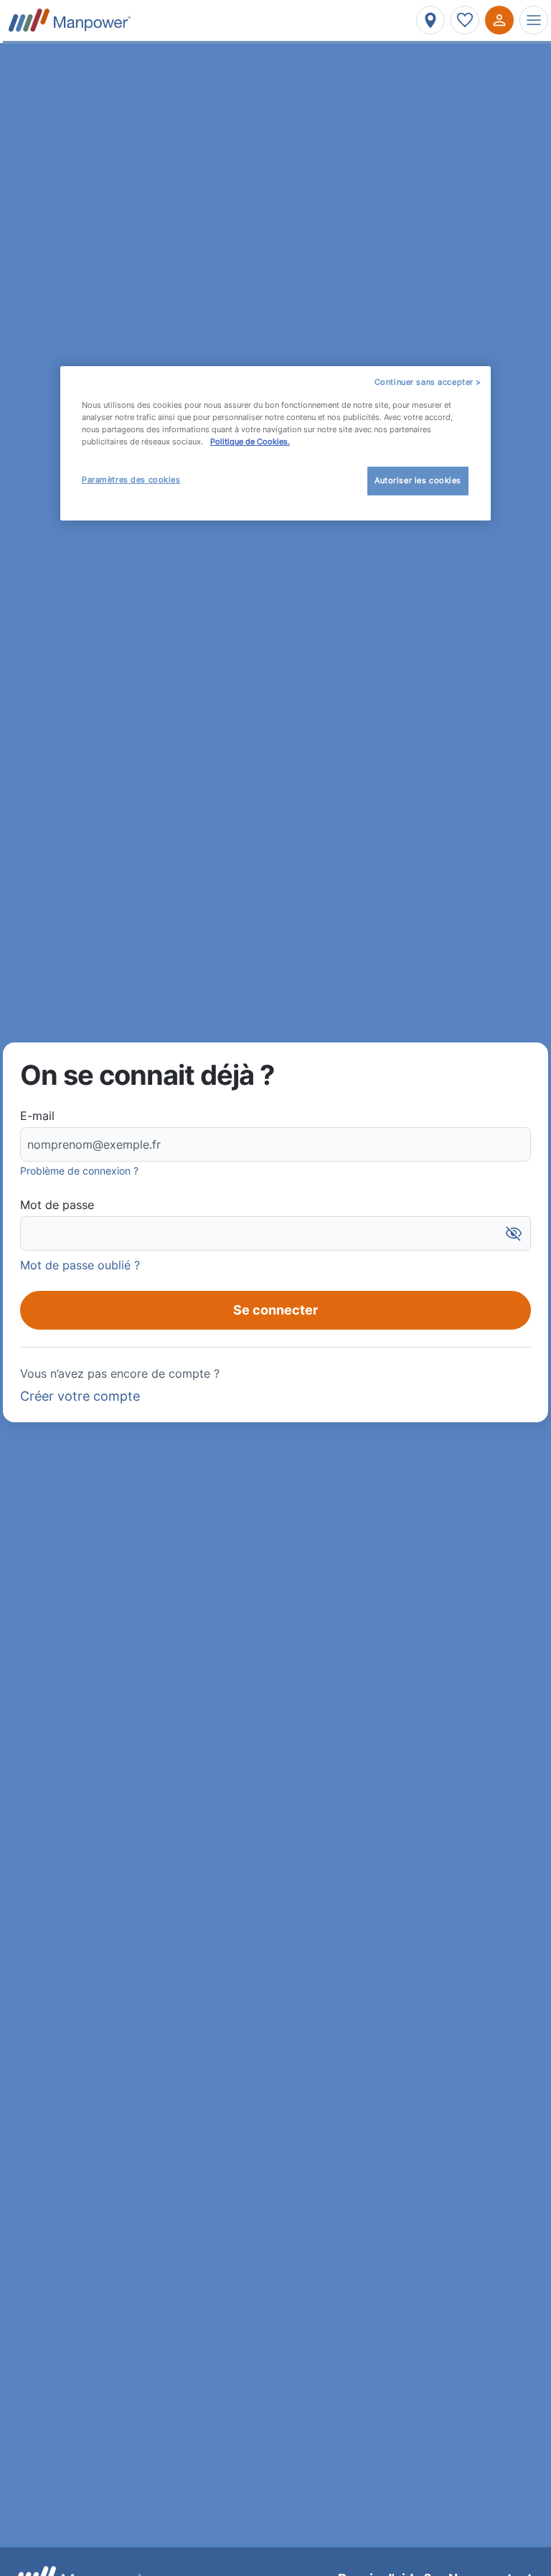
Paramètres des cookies (131, 480)
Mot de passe (57, 1205)
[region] (275, 443)
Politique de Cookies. (250, 442)
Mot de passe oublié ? (80, 1265)
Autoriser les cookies (418, 480)
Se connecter (275, 1310)
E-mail (37, 1116)
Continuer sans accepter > (428, 382)
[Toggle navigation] (534, 20)
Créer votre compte (80, 1396)
